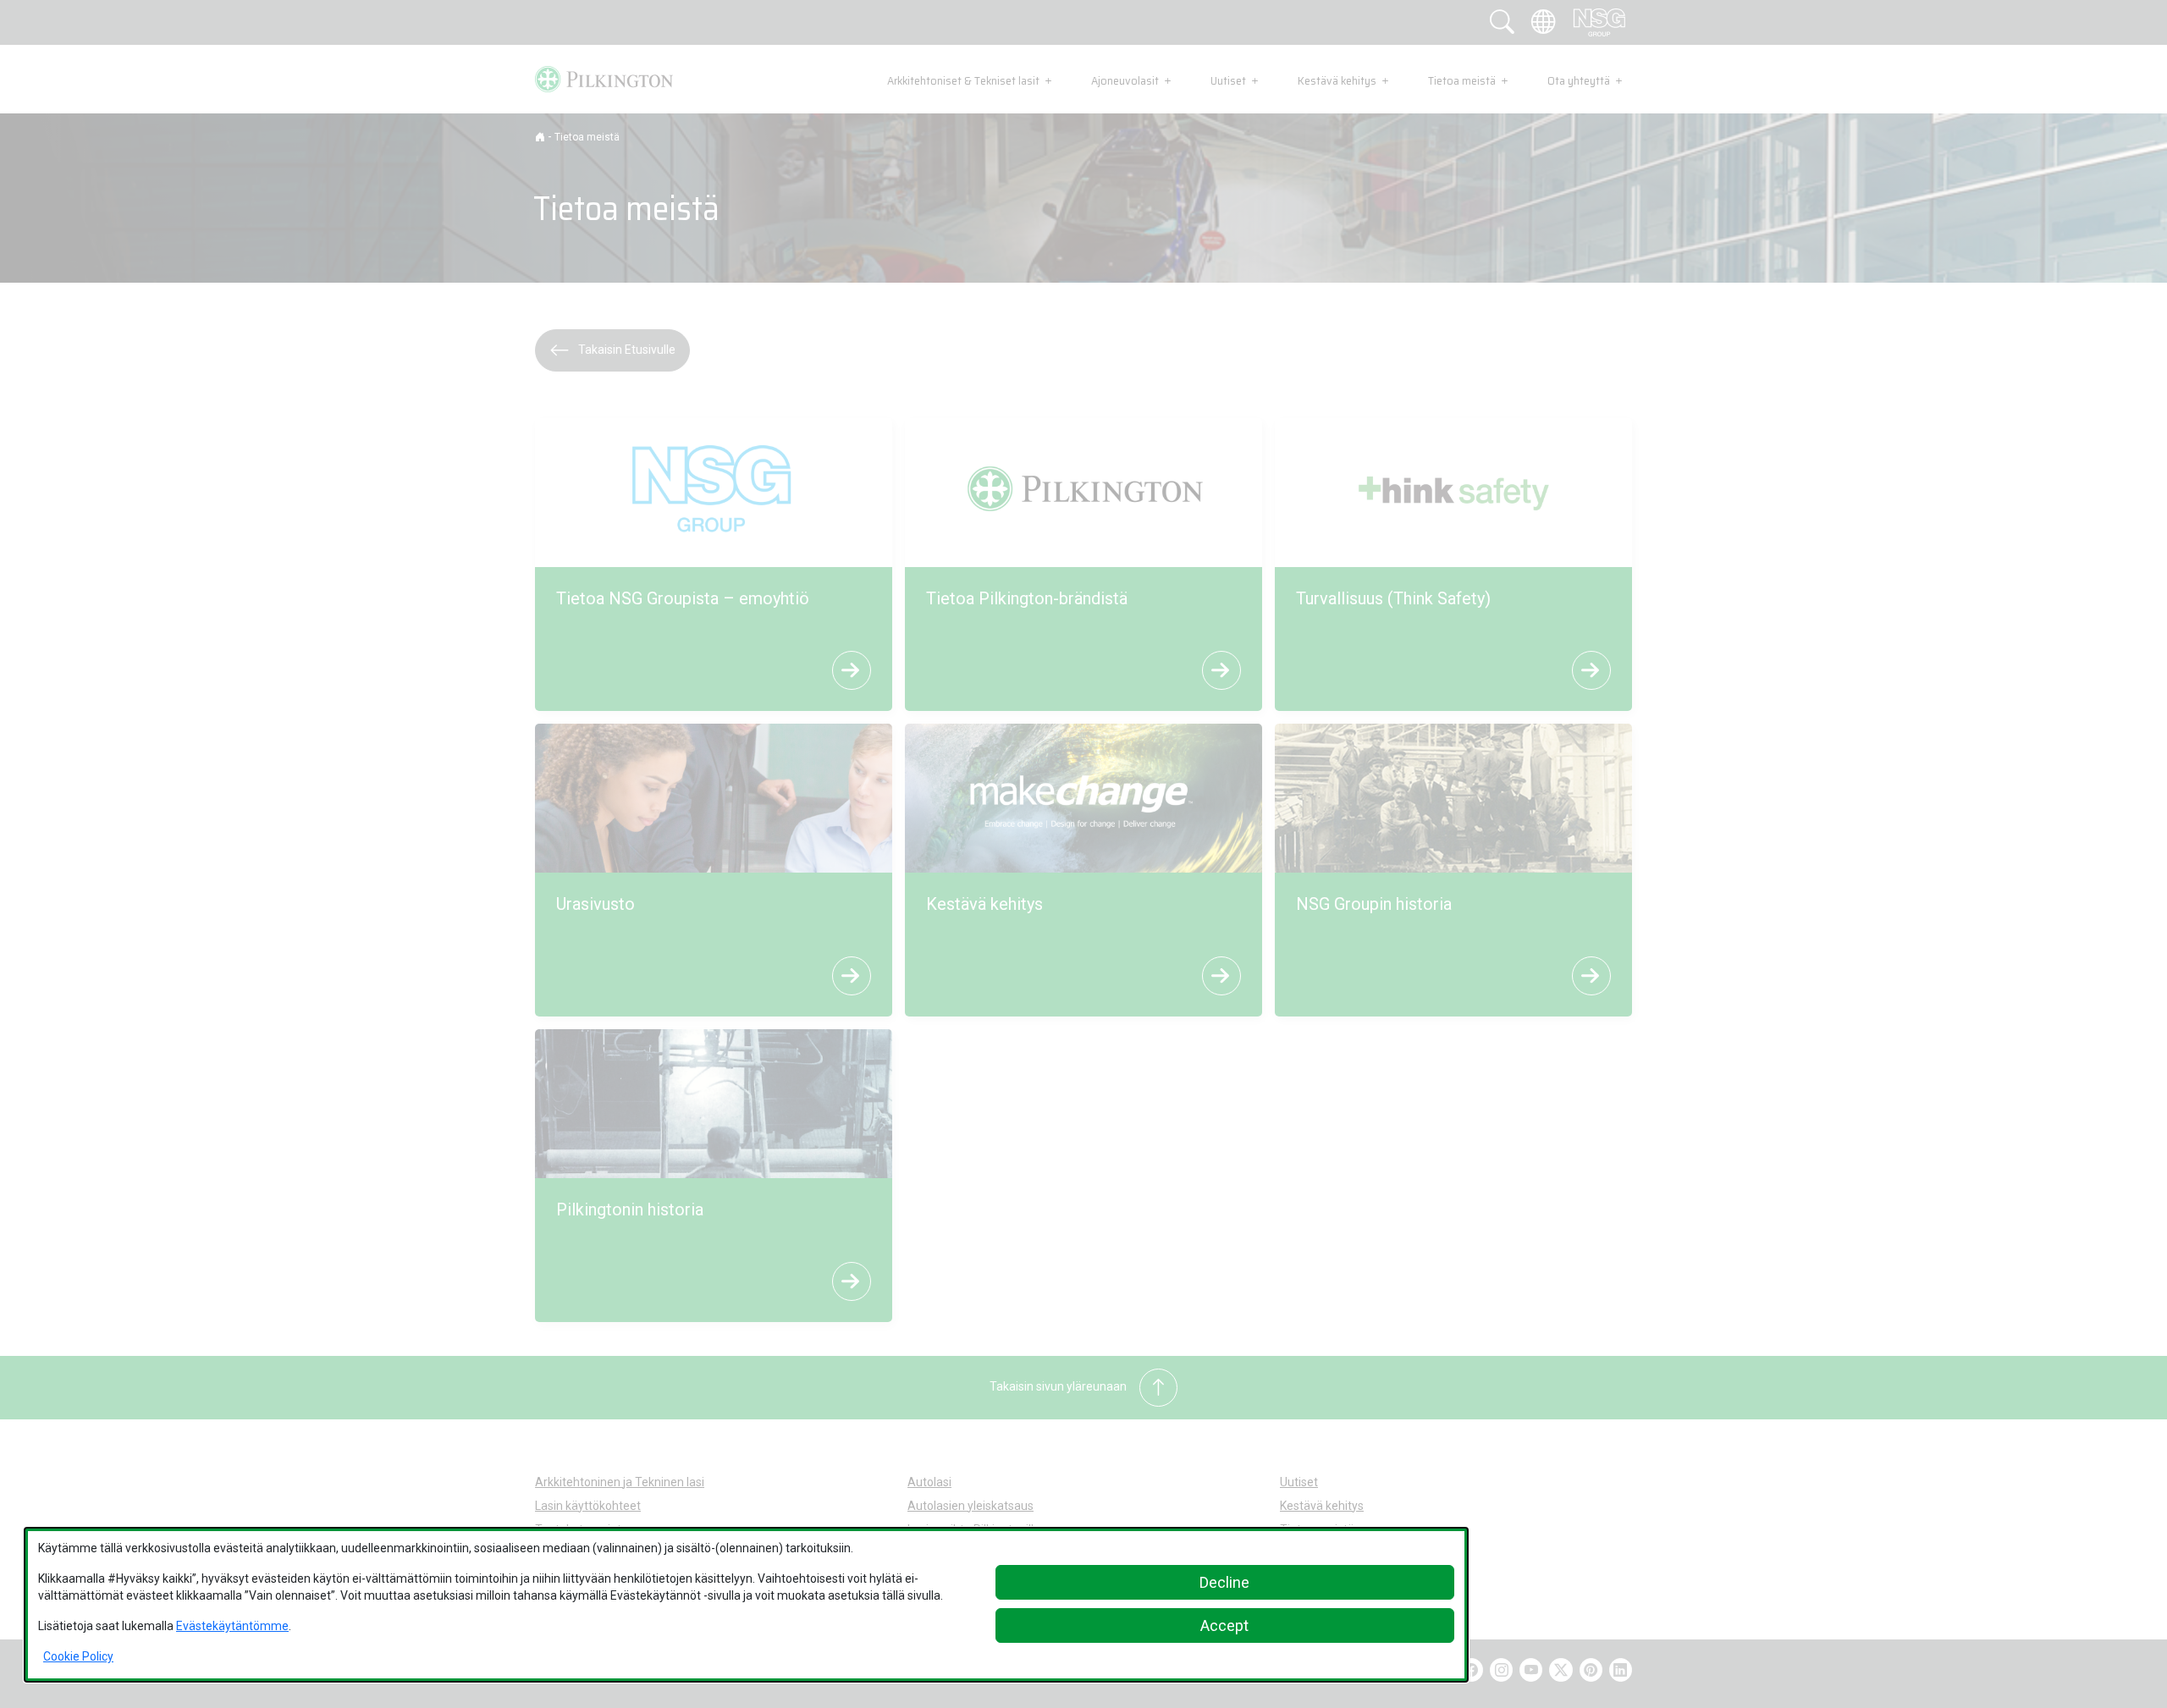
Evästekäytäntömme (232, 1626)
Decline (1224, 1582)
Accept (1224, 1625)
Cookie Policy (78, 1656)
